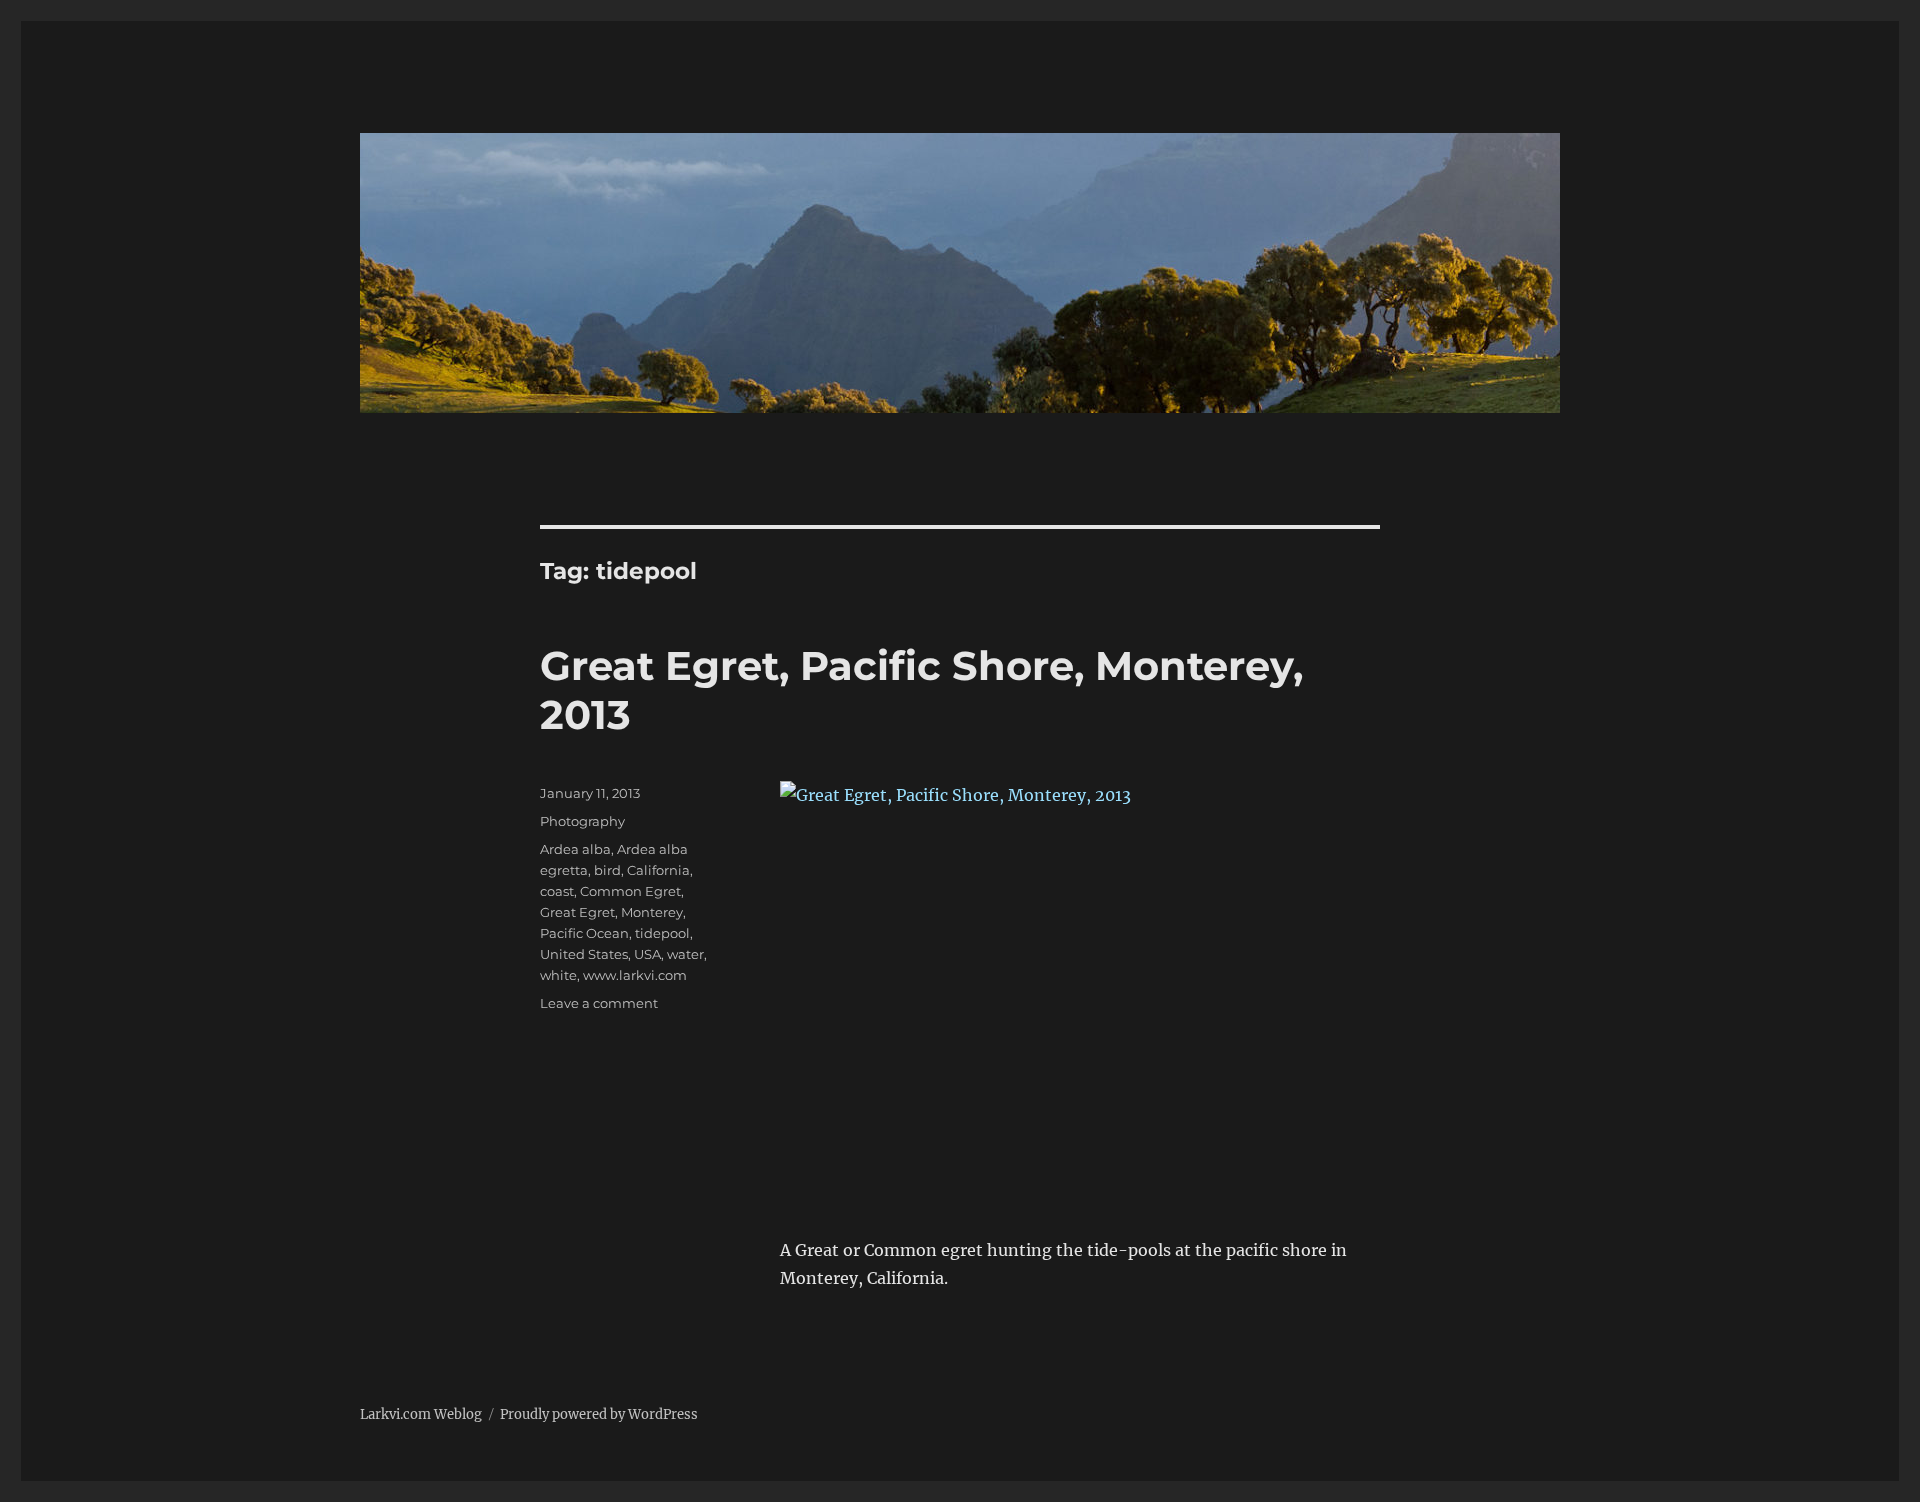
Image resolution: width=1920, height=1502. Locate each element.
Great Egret (577, 912)
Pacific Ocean (584, 933)
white (558, 975)
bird (607, 870)
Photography (582, 821)
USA (647, 954)
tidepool (662, 933)
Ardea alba (575, 849)
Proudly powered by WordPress (599, 1414)
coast (557, 891)
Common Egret (630, 891)
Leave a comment (599, 1003)
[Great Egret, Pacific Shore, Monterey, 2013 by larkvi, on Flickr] (1080, 980)
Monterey (652, 912)
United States (584, 954)
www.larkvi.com (635, 975)
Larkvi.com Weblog (421, 1414)
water (685, 954)
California (658, 870)
